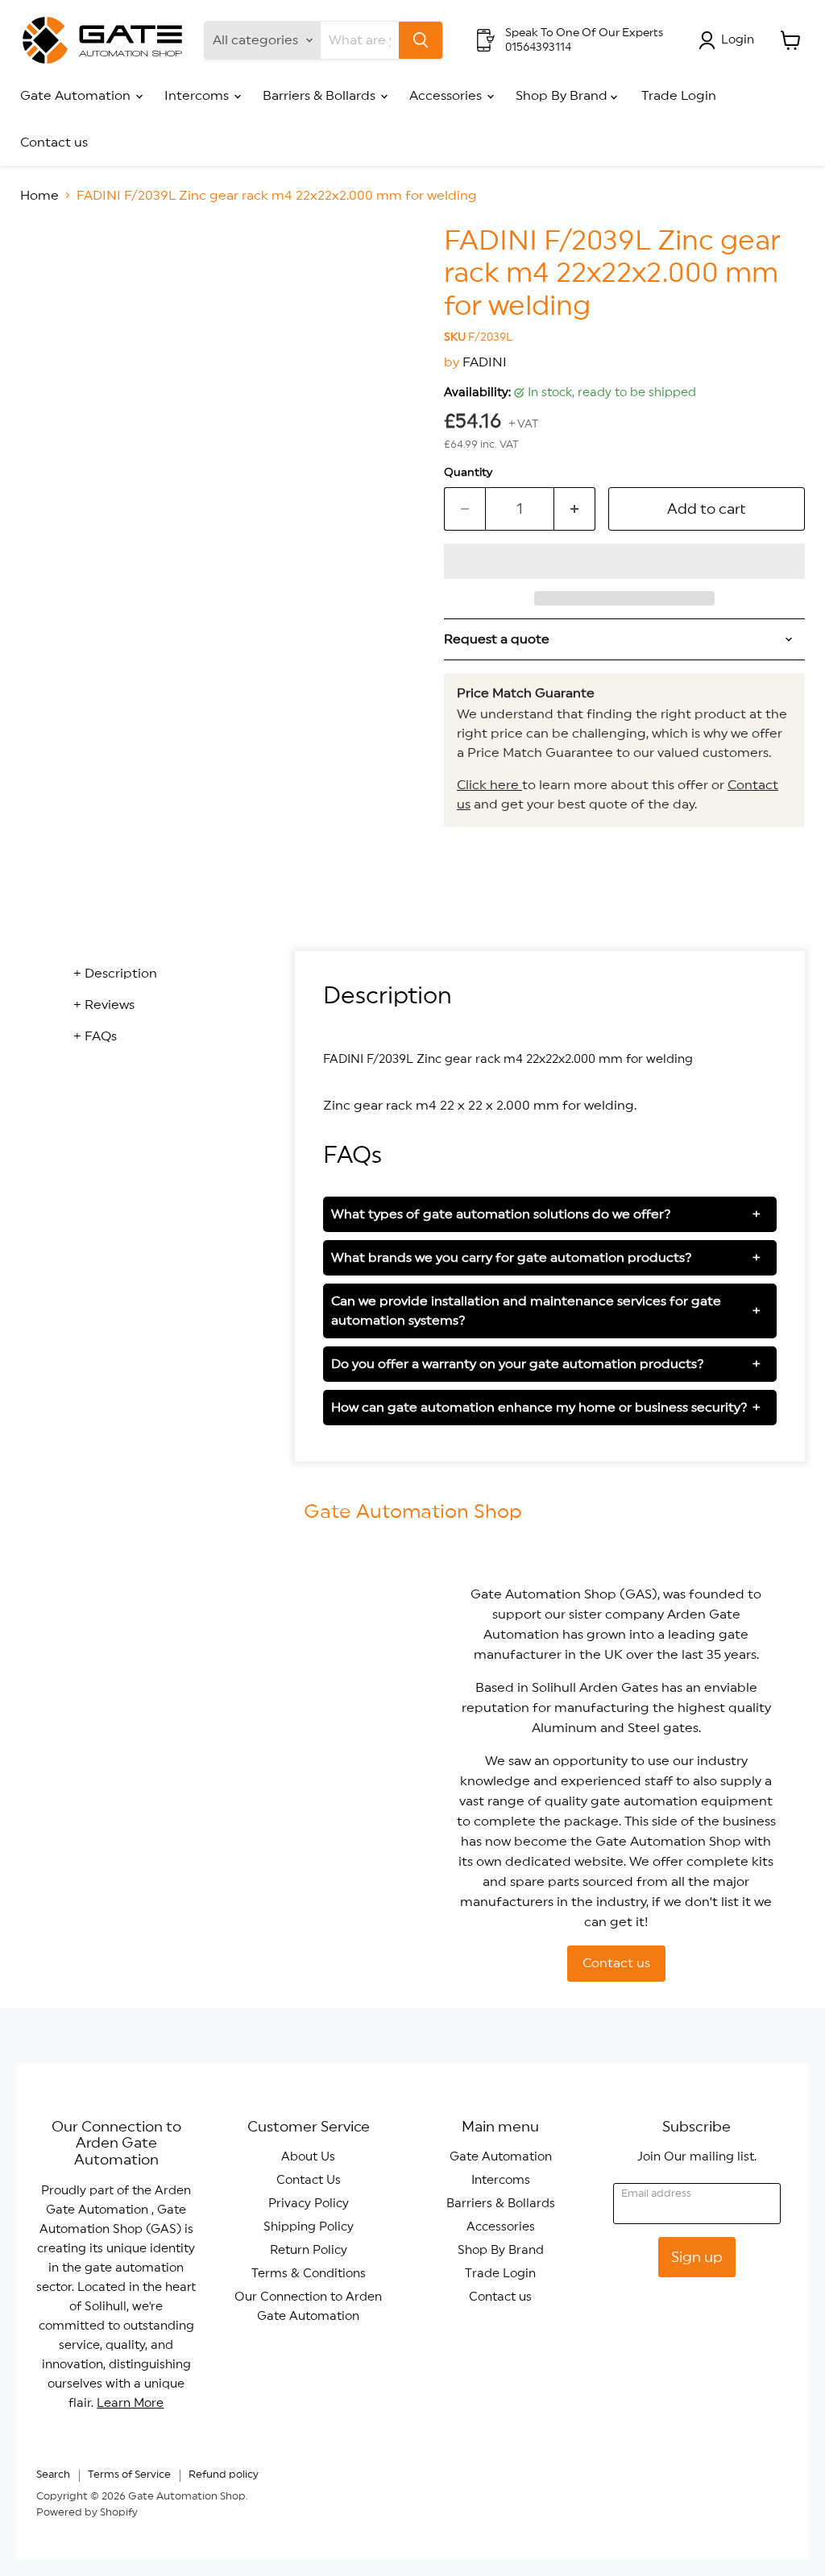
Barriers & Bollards (321, 96)
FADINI (485, 362)
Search (53, 2475)
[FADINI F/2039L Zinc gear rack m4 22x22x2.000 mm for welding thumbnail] (44, 266)
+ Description (115, 974)
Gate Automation (77, 96)
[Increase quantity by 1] (575, 509)
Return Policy (309, 2250)
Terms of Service (129, 2475)
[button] (624, 561)
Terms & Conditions (309, 2274)
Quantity (468, 473)
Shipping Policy (309, 2227)
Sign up (697, 2257)
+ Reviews (104, 1005)
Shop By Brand (563, 96)
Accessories (447, 96)
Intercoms (198, 96)
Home (39, 196)
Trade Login (679, 96)
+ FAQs (95, 1036)
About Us (308, 2157)
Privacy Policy (309, 2204)
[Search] (421, 40)
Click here (489, 785)
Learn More (130, 2403)
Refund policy (224, 2475)
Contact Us (309, 2180)
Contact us (54, 143)
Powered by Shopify (87, 2513)
